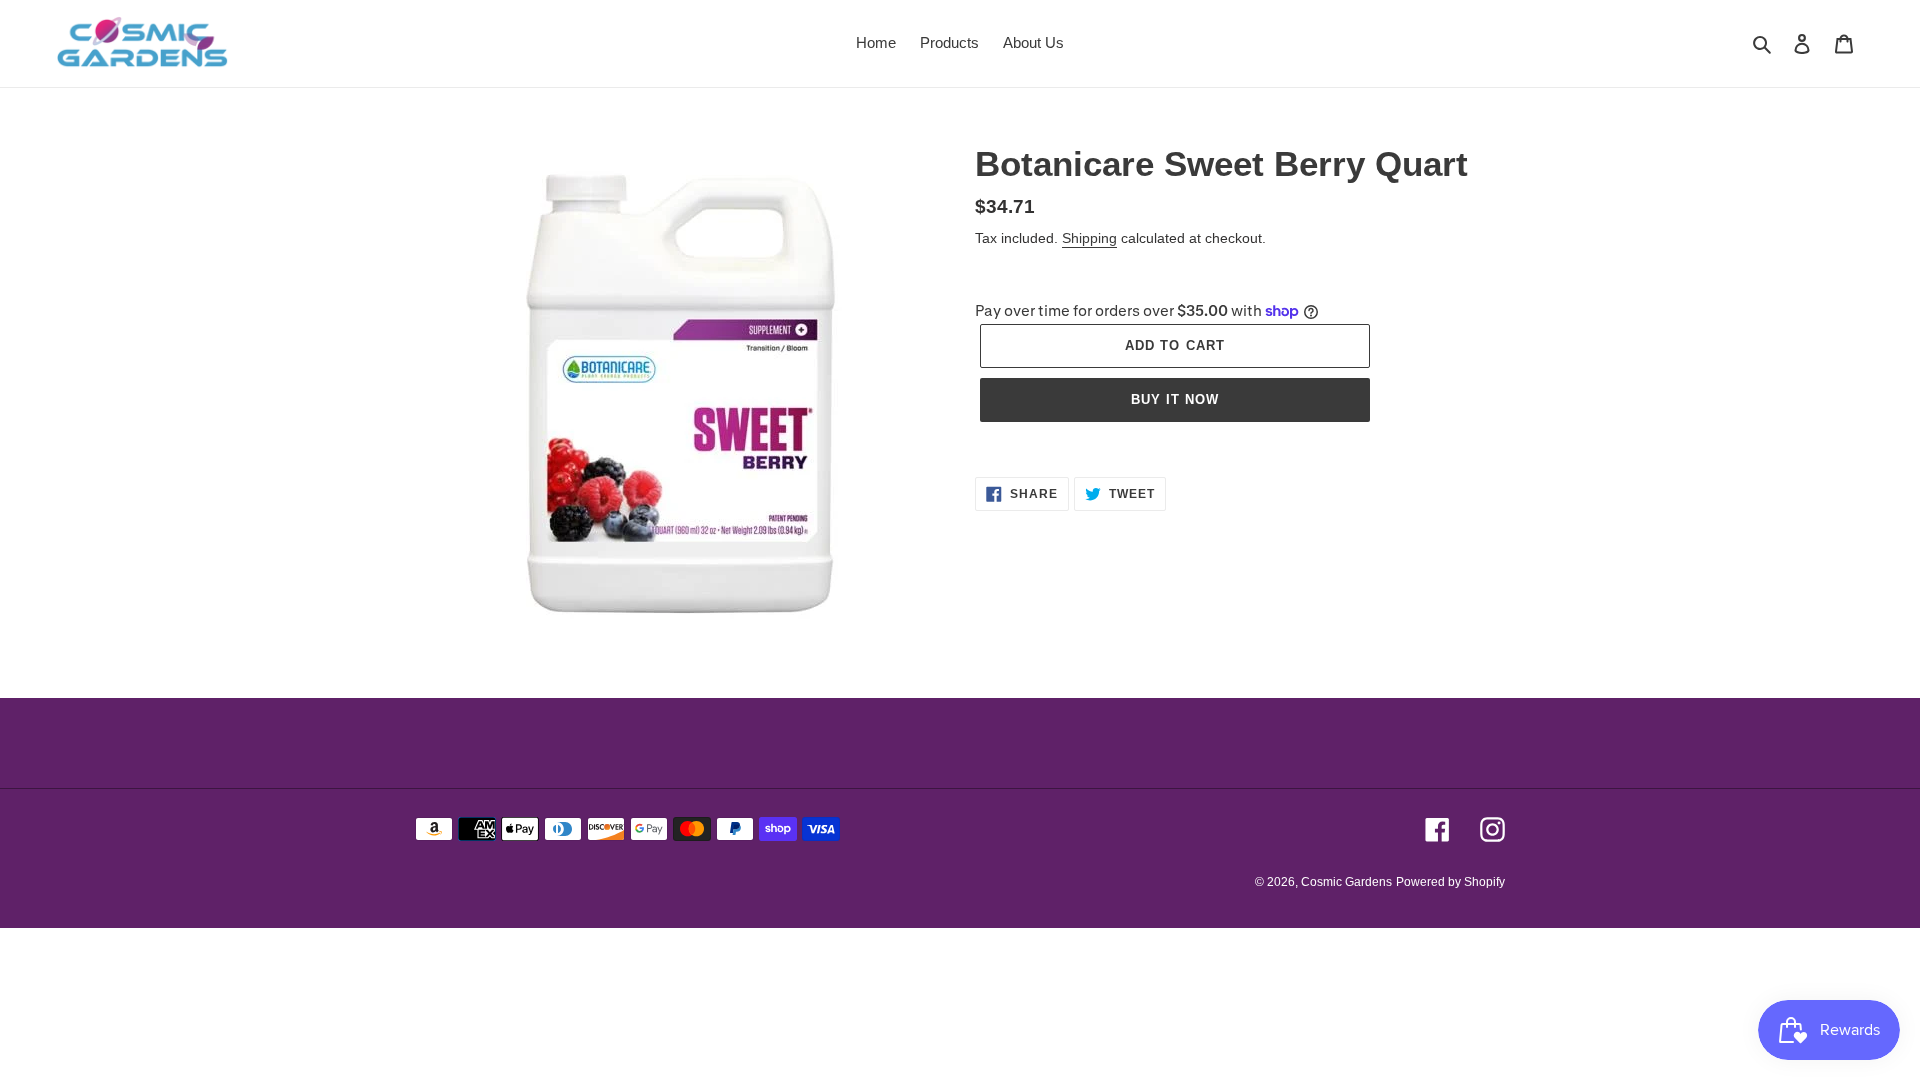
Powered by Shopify (1450, 882)
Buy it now (1175, 399)
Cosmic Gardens (1346, 882)
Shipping (1089, 238)
